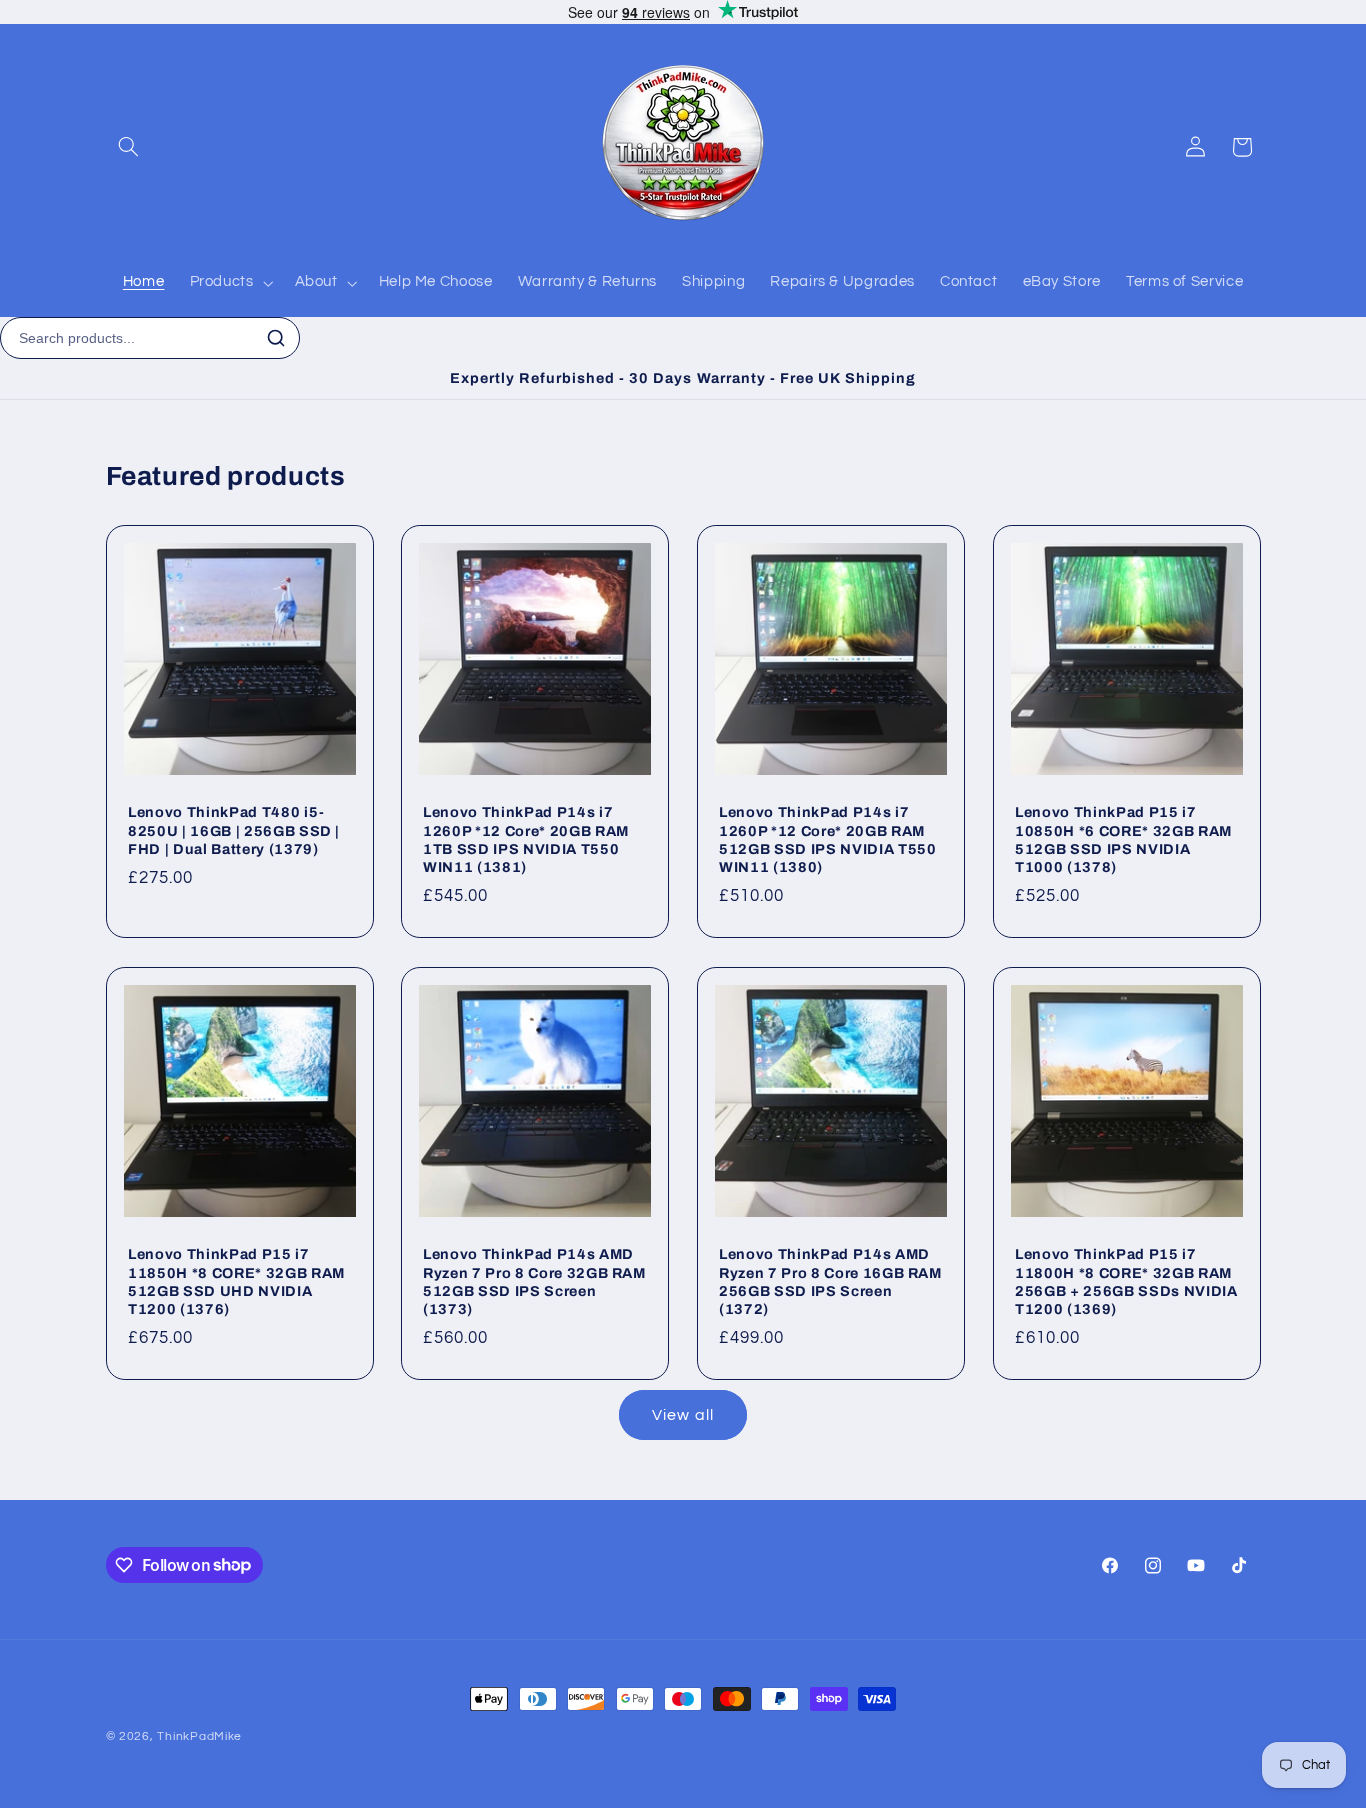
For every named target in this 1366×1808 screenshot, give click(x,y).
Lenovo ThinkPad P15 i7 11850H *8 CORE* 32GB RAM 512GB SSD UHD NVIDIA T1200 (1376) (236, 1281)
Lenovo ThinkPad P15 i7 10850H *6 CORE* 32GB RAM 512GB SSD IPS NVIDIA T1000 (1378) (1123, 839)
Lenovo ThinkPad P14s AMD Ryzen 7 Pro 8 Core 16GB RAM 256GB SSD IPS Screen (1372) (830, 1281)
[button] (129, 147)
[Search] (276, 338)
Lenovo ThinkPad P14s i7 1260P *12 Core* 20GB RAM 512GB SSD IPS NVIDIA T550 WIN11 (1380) (828, 839)
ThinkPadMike (199, 1736)
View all (682, 1415)
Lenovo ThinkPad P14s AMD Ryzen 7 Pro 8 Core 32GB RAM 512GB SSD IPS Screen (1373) (534, 1281)
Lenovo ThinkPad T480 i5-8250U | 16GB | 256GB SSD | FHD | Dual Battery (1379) (234, 830)
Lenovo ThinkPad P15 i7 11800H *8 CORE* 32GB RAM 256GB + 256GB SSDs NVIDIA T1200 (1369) (1126, 1281)
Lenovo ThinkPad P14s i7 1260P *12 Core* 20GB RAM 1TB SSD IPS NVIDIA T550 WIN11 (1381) (526, 839)
